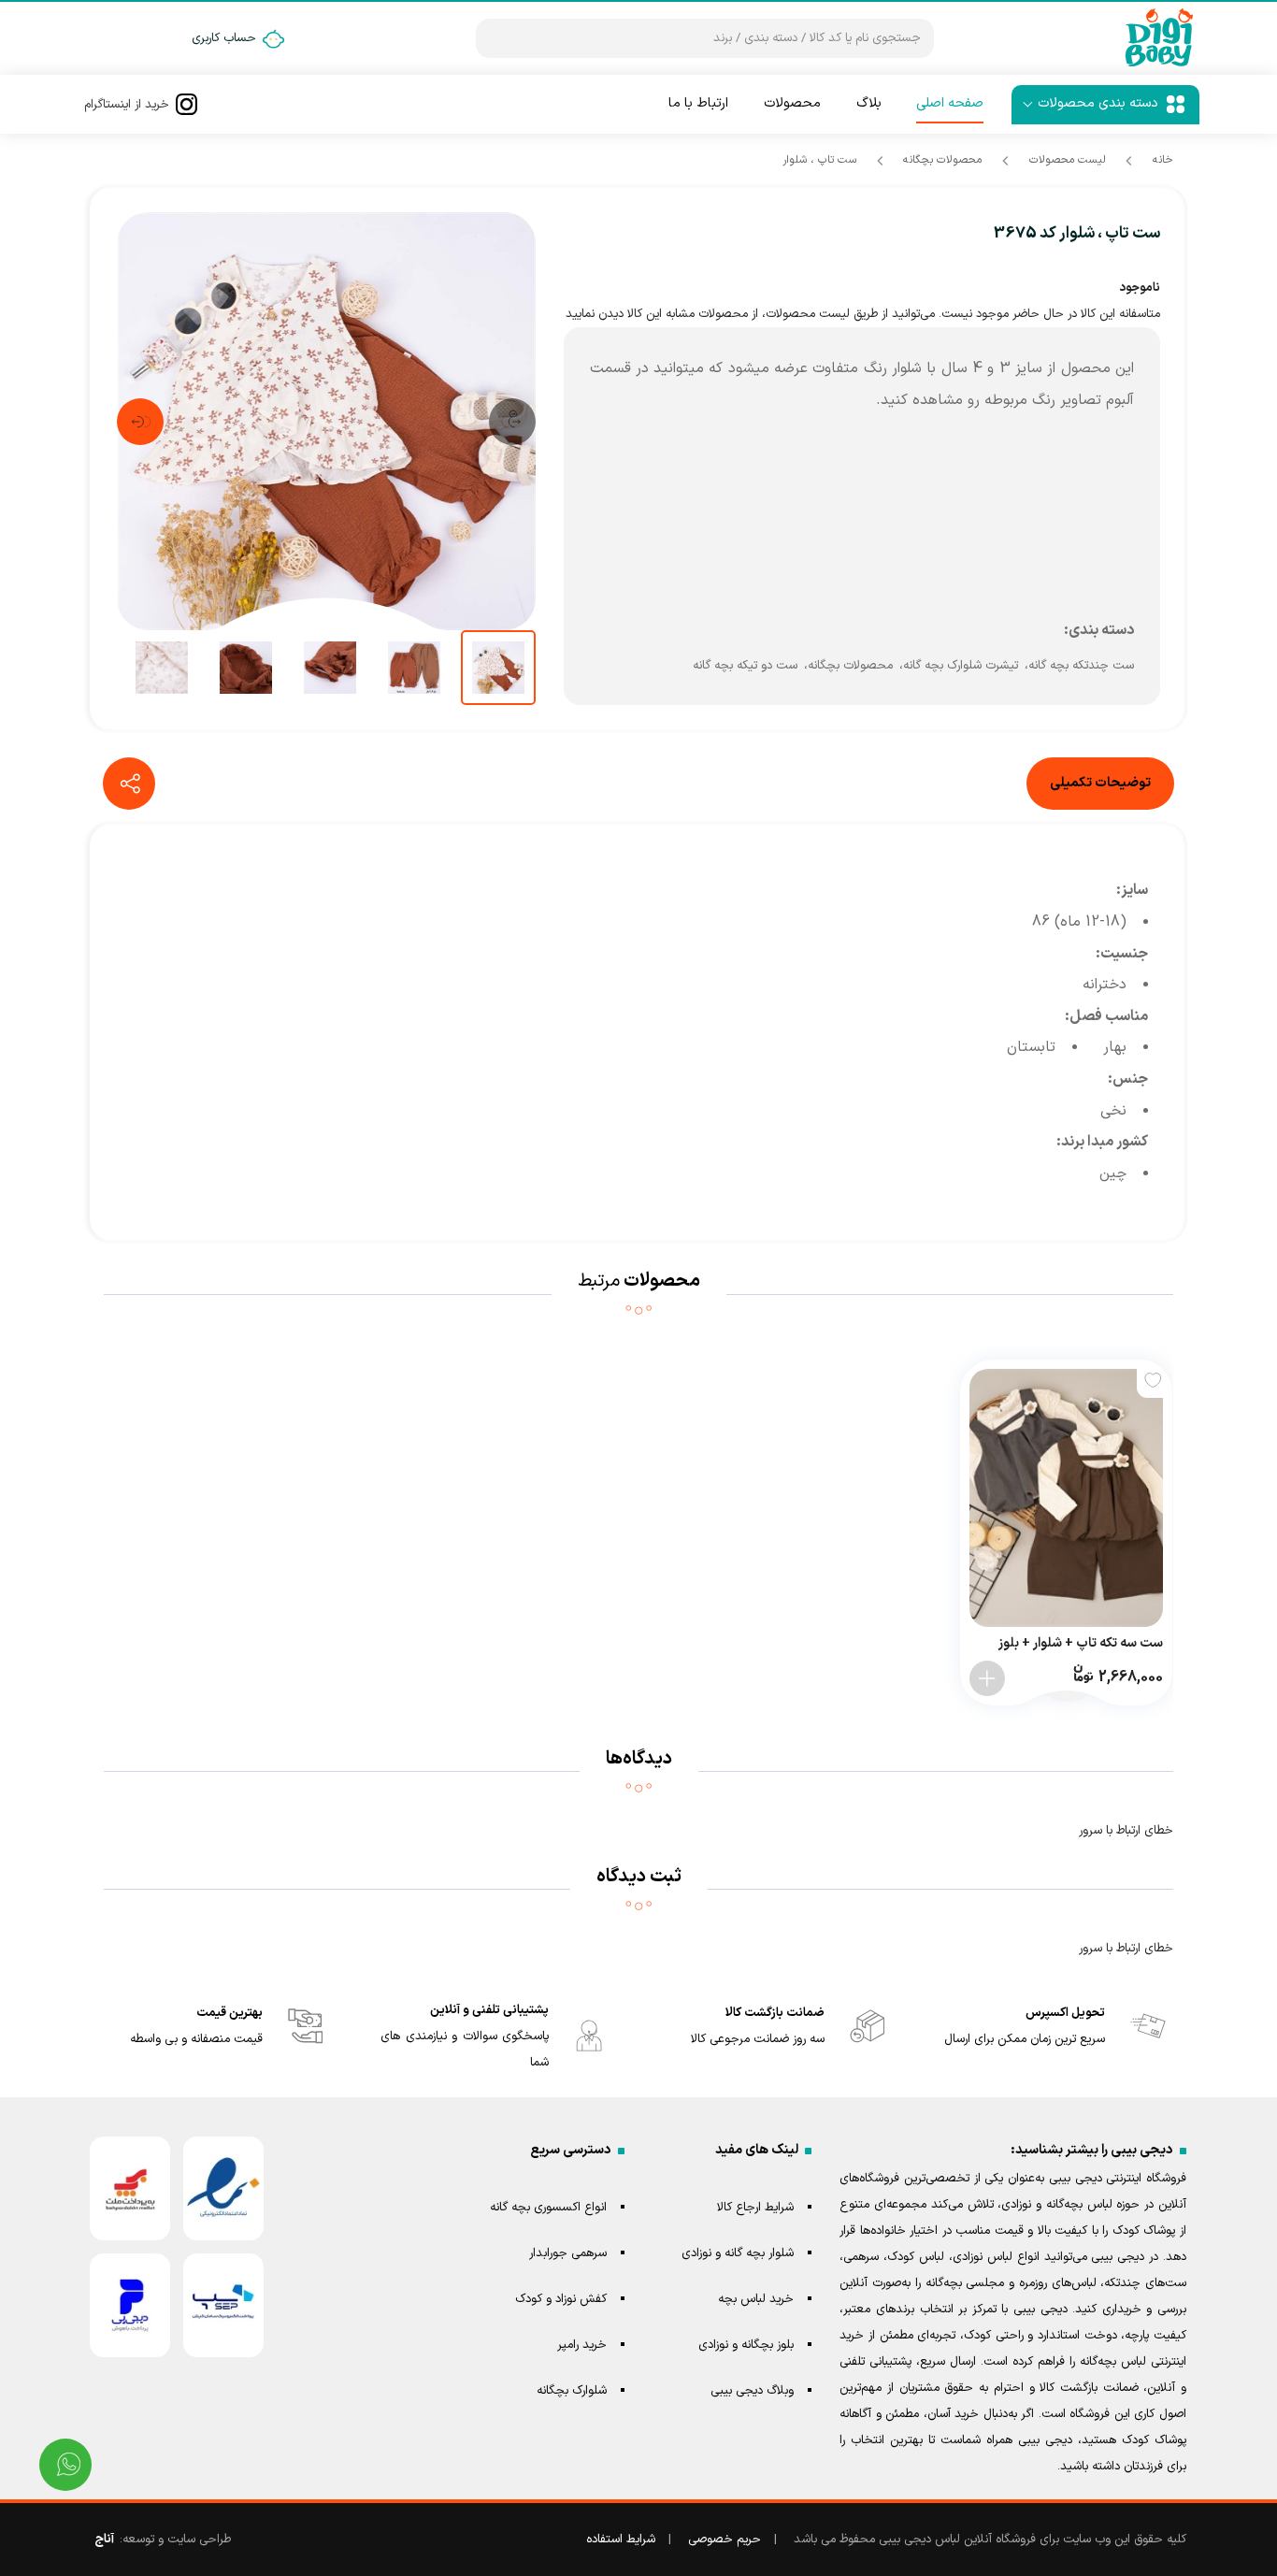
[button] (512, 422)
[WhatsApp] (65, 2465)
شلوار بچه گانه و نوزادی (738, 2253)
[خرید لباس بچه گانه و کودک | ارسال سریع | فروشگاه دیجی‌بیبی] (1159, 38)
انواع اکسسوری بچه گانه (548, 2208)
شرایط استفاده (621, 2540)
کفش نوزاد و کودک (561, 2299)
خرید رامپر (582, 2345)
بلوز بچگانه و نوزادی (746, 2345)
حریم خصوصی (725, 2540)
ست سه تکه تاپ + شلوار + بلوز (1081, 1643)
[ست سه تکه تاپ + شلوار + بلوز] (1066, 1498)
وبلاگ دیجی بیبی (752, 2391)
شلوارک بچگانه (572, 2391)
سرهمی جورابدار (568, 2253)
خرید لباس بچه (756, 2299)
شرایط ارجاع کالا (755, 2208)
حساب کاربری (224, 38)
